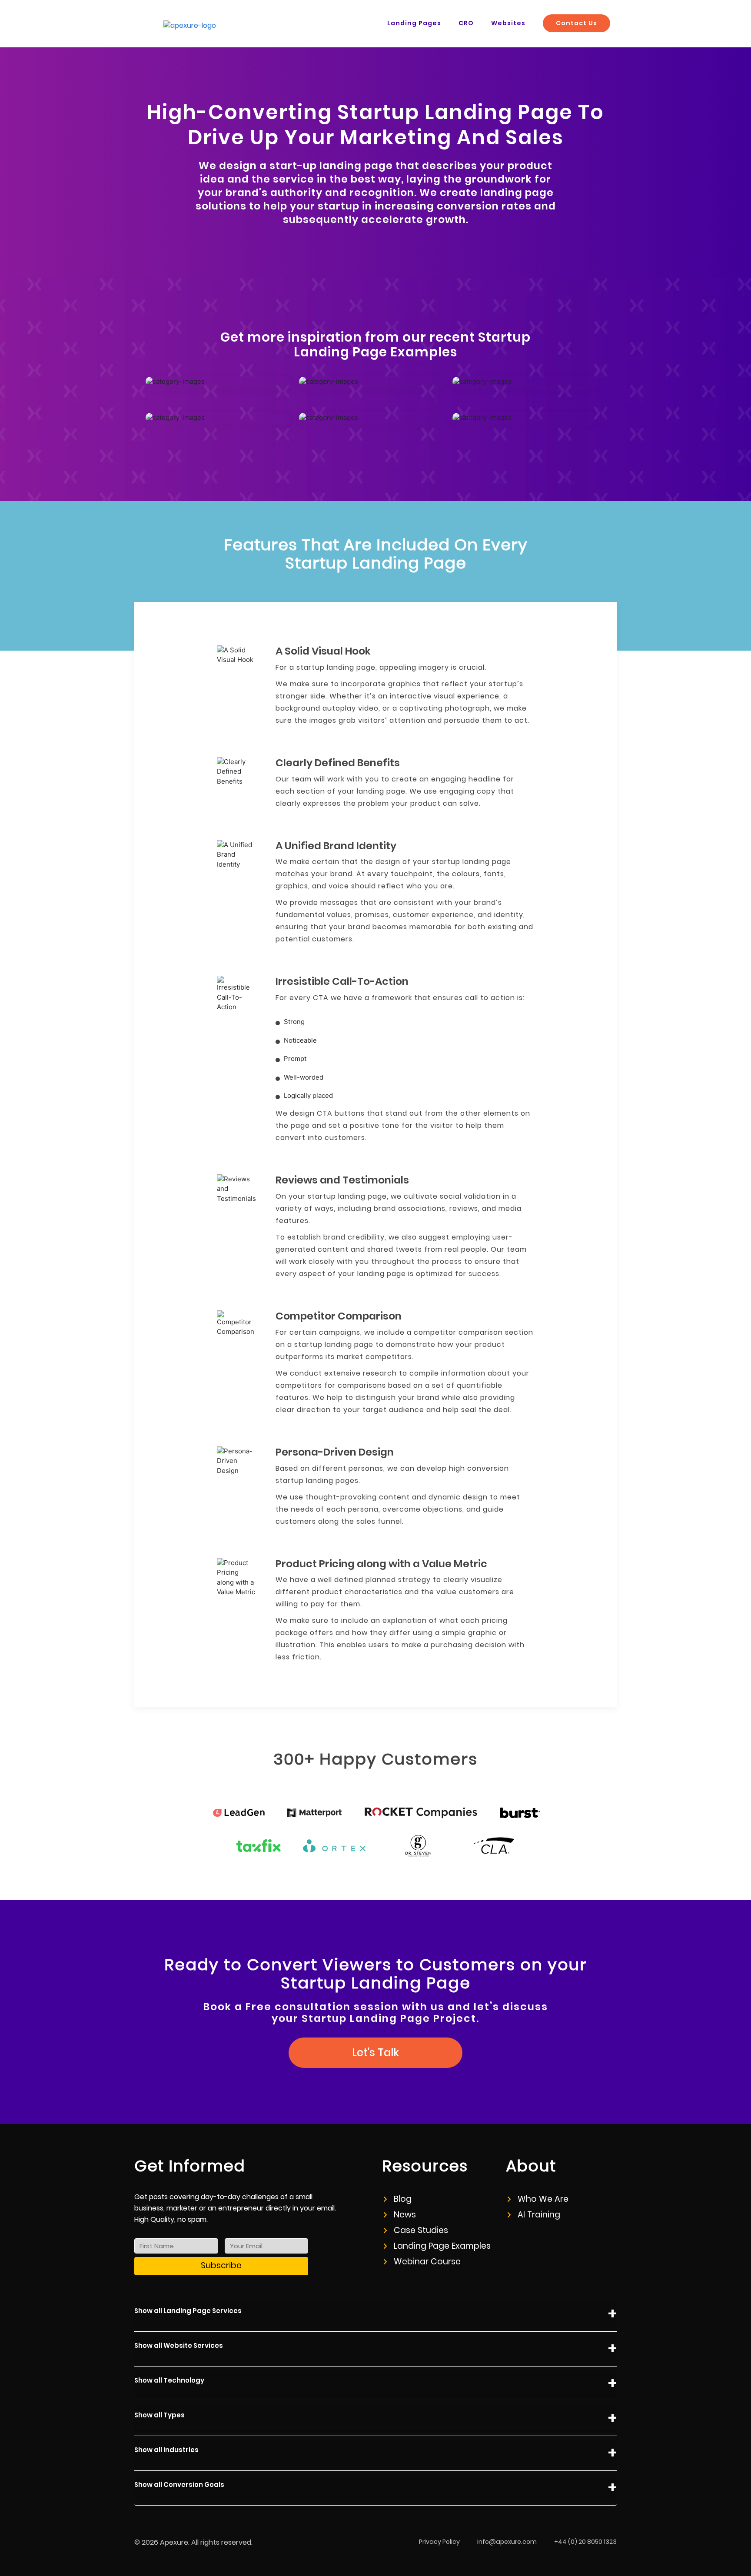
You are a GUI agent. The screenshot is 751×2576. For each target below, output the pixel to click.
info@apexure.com (507, 2542)
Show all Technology (169, 2380)
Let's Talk (375, 2052)
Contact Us (577, 23)
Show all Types (160, 2415)
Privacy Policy (439, 2542)
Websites (508, 23)
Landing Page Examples (442, 2246)
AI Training (539, 2215)
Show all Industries (166, 2450)
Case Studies (421, 2230)
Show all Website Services (179, 2345)
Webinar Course (427, 2262)
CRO (466, 23)
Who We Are (543, 2199)
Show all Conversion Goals (179, 2485)
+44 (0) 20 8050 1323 (585, 2542)
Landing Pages (414, 23)
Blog (403, 2199)
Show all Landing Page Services (188, 2311)
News (405, 2215)
